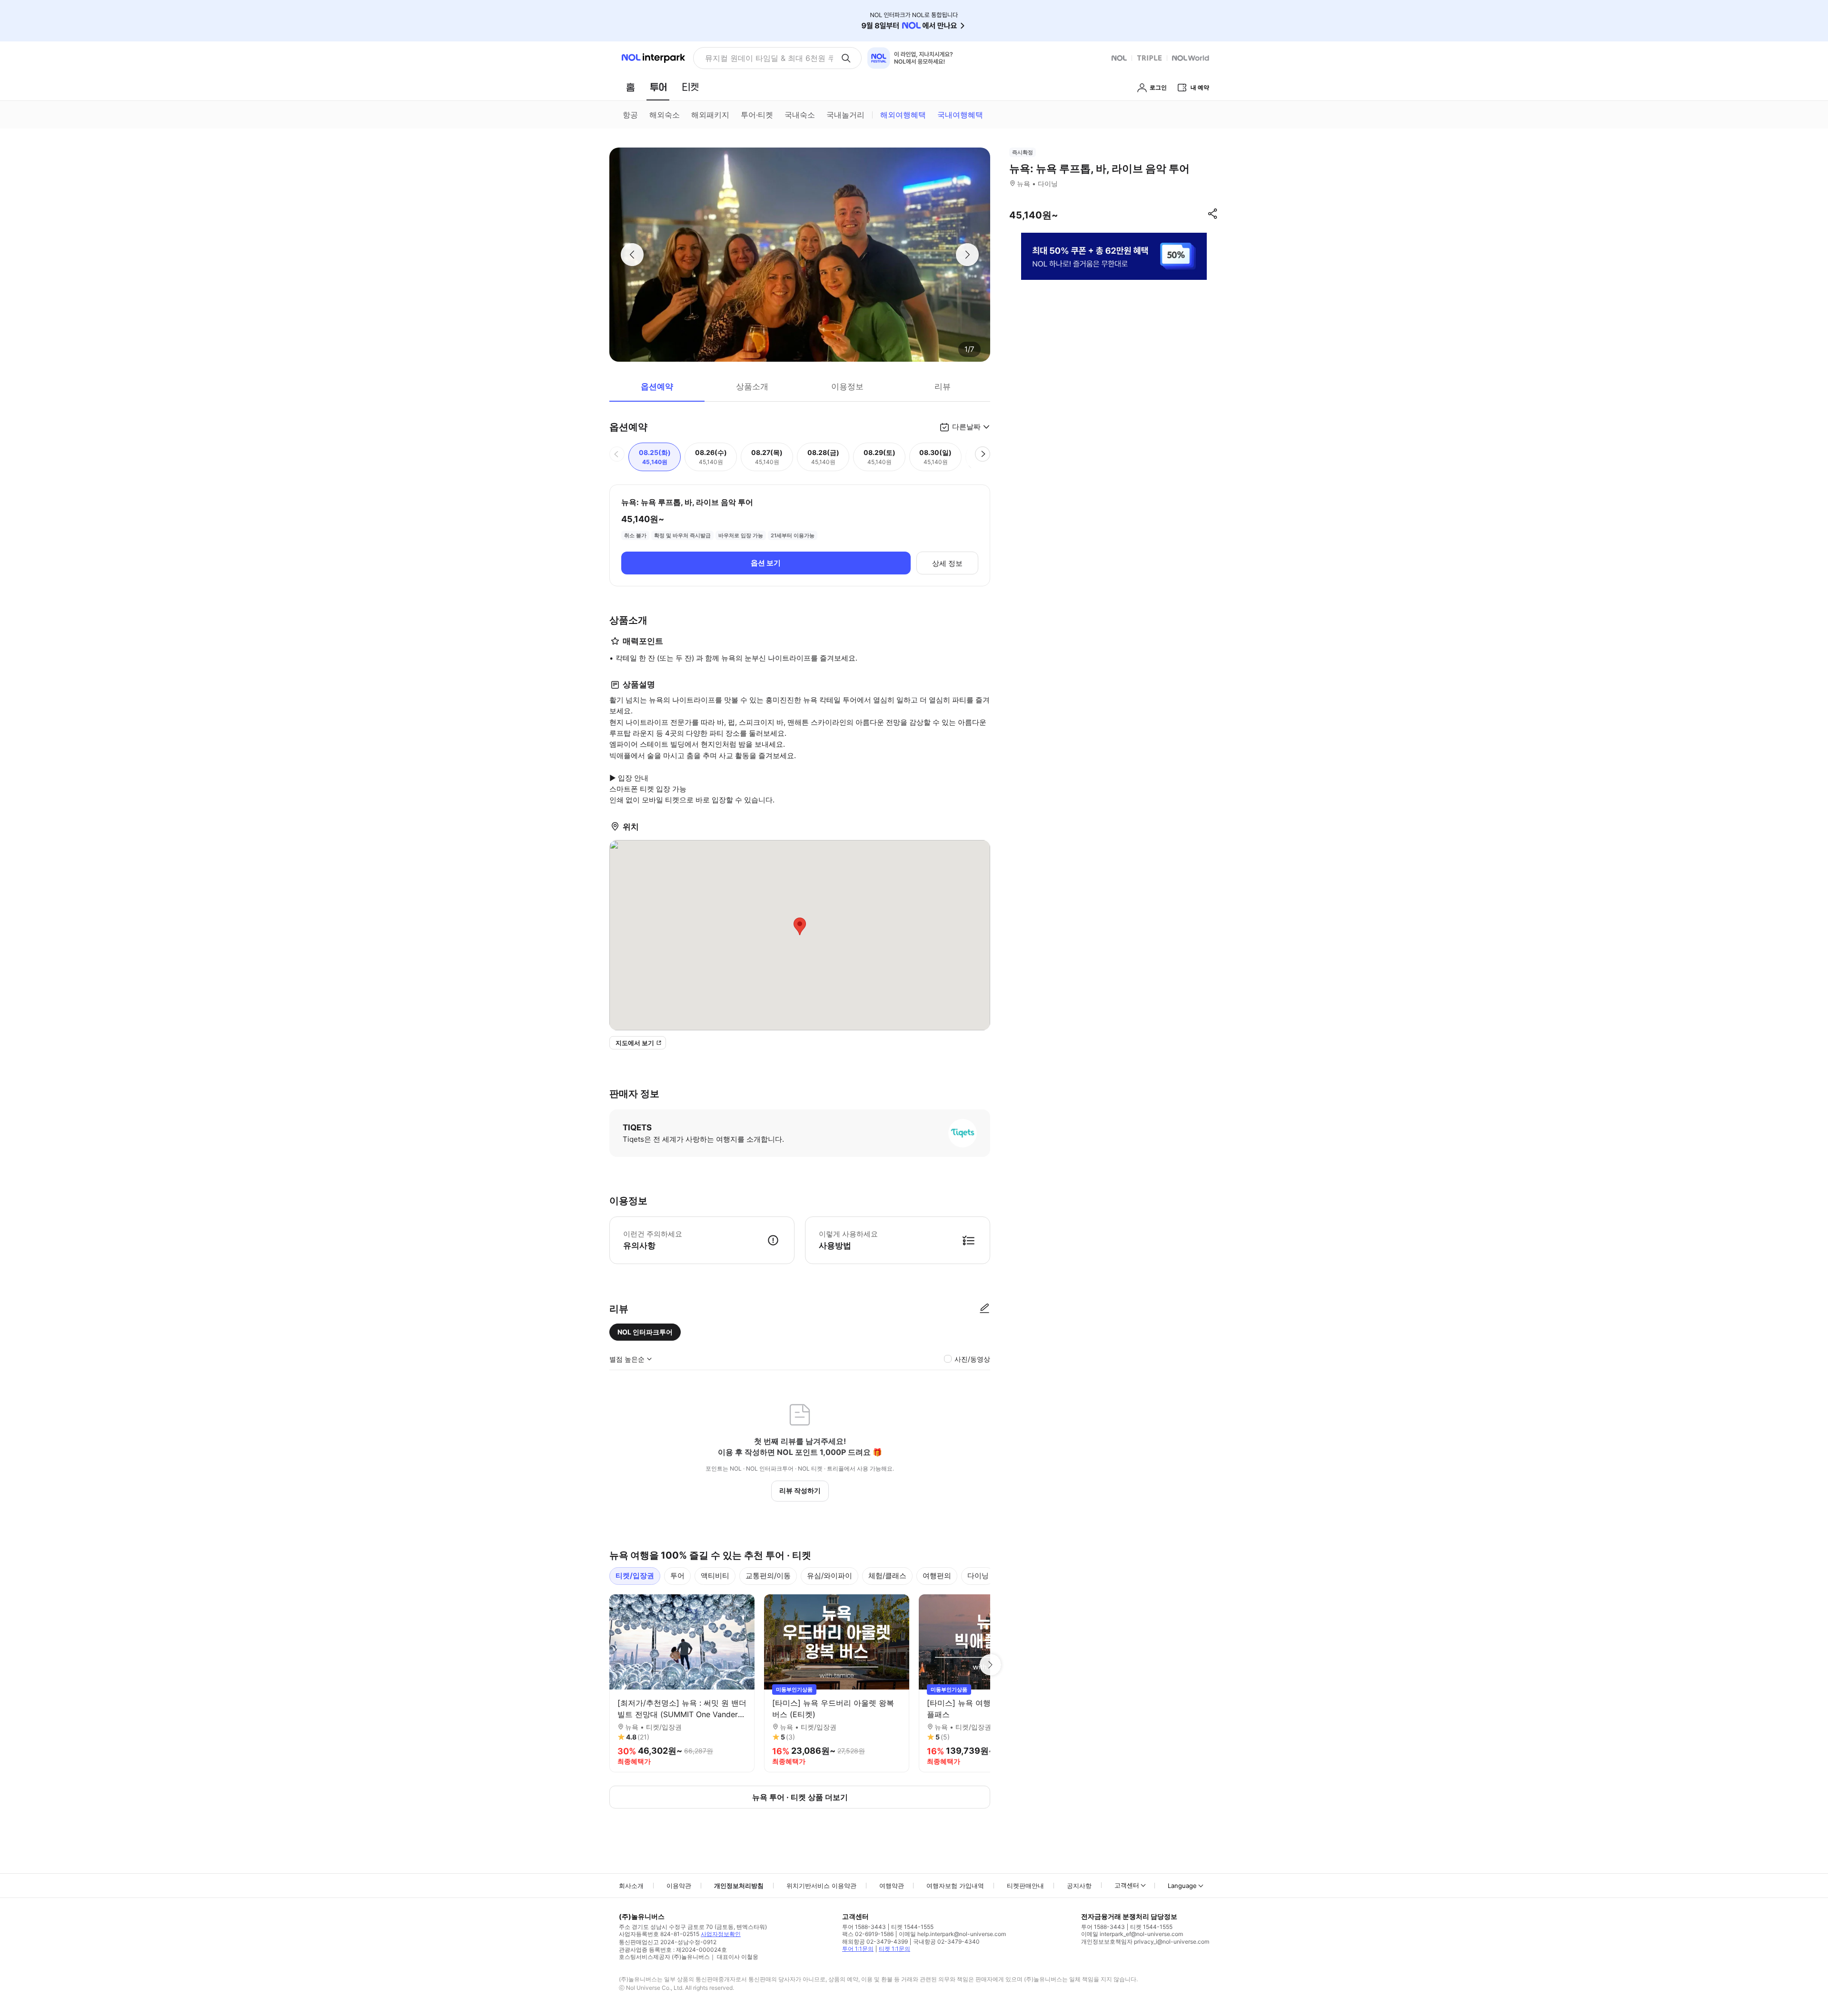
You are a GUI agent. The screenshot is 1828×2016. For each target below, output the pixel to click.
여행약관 (892, 1886)
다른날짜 (966, 427)
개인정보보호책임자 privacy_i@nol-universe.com (1145, 1942)
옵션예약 (657, 386)
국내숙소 (800, 115)
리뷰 (943, 386)
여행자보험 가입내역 (955, 1886)
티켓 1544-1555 (912, 1927)
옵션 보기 (766, 563)
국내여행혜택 (960, 115)
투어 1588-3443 (864, 1927)
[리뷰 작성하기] (984, 1309)
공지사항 (1079, 1886)
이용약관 (679, 1886)
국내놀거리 (845, 115)
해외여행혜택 (903, 115)
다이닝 (978, 1576)
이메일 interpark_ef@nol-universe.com (1132, 1934)
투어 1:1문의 (858, 1949)
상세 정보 (947, 563)
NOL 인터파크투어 (645, 1332)
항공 (630, 115)
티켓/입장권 (635, 1576)
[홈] (630, 87)
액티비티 (715, 1576)
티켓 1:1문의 (894, 1949)
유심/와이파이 (830, 1576)
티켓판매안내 (1025, 1886)
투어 (677, 1576)
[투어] (658, 87)
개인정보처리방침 (739, 1886)
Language (1182, 1886)
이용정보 (847, 386)
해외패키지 (710, 115)
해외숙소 (665, 115)
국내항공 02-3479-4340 (946, 1942)
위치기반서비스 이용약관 (821, 1886)
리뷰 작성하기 (800, 1490)
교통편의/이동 (768, 1576)
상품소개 (752, 386)
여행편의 (937, 1576)
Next (990, 1665)
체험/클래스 (887, 1576)
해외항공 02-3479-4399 (875, 1942)
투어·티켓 (757, 115)
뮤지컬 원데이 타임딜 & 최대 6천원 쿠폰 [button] (769, 58)
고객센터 (1127, 1885)
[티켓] (690, 87)
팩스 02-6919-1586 (868, 1934)
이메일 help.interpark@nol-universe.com (952, 1934)
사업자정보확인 (721, 1934)
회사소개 (631, 1886)
